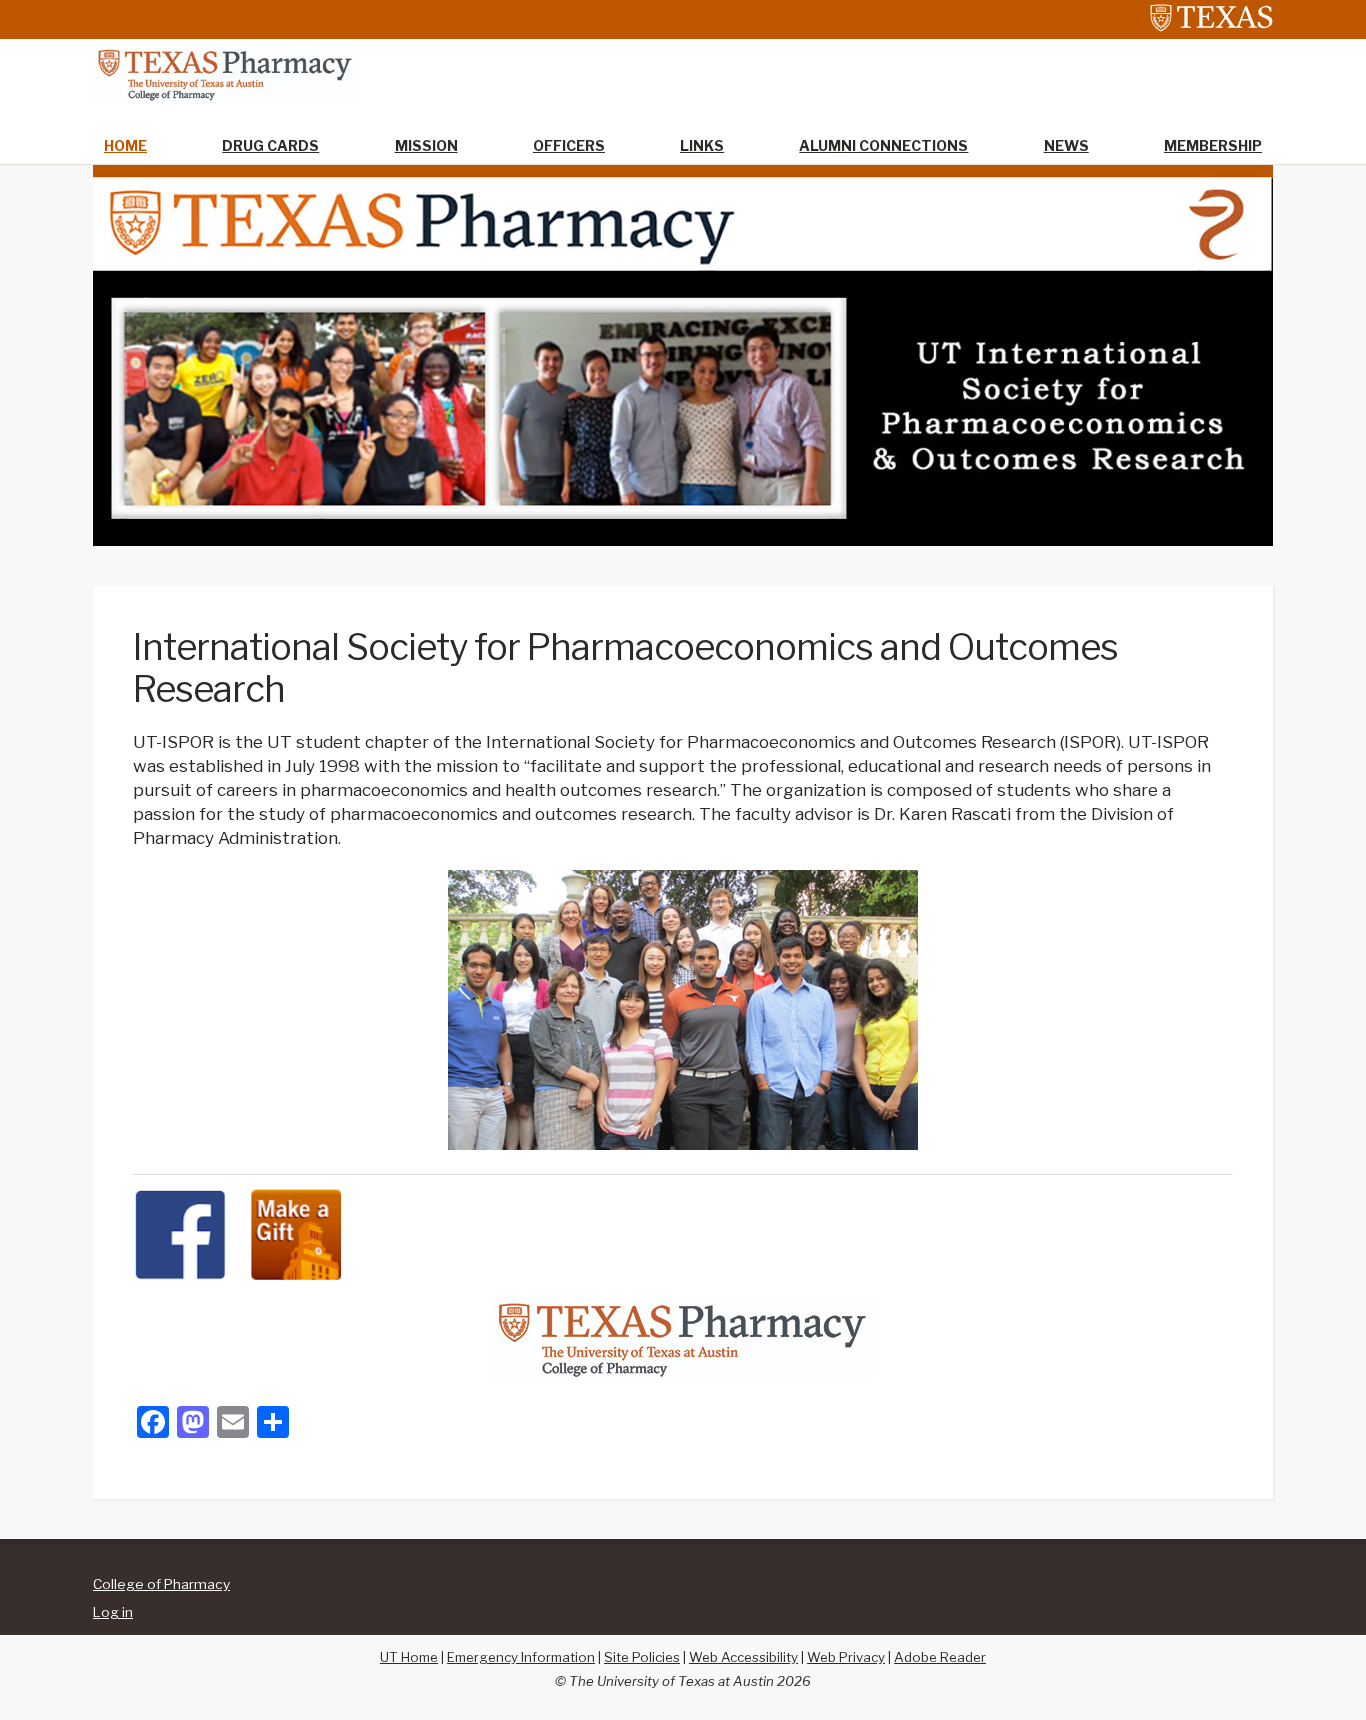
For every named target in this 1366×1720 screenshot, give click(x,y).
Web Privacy (846, 1657)
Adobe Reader (940, 1657)
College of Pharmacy (161, 1584)
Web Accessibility (743, 1657)
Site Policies (642, 1657)
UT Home (409, 1657)
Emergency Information (521, 1657)
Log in (113, 1612)
